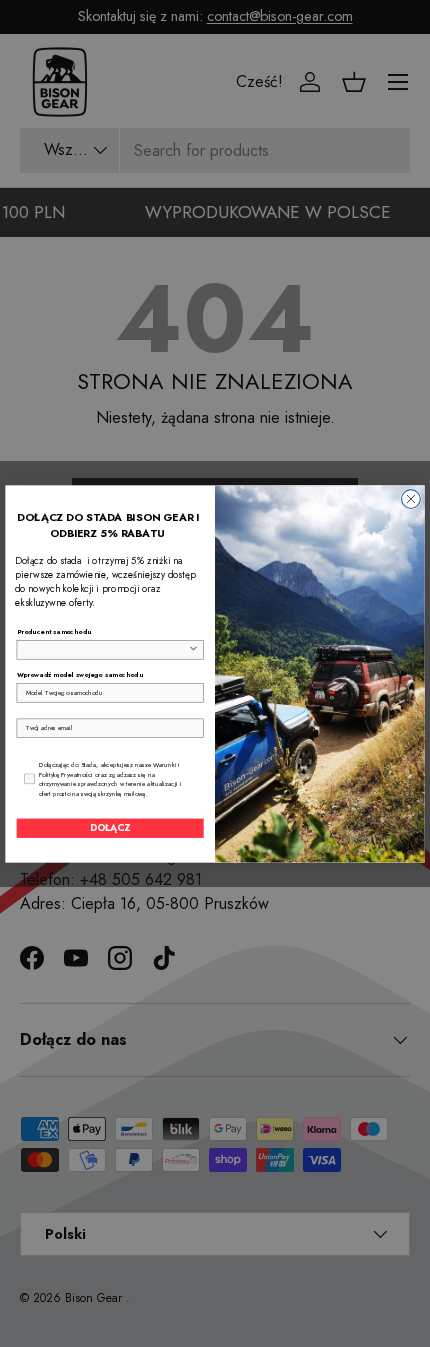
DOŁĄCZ (110, 828)
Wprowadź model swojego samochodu (80, 675)
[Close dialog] (411, 498)
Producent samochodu (54, 632)
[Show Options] (193, 649)
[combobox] (107, 649)
